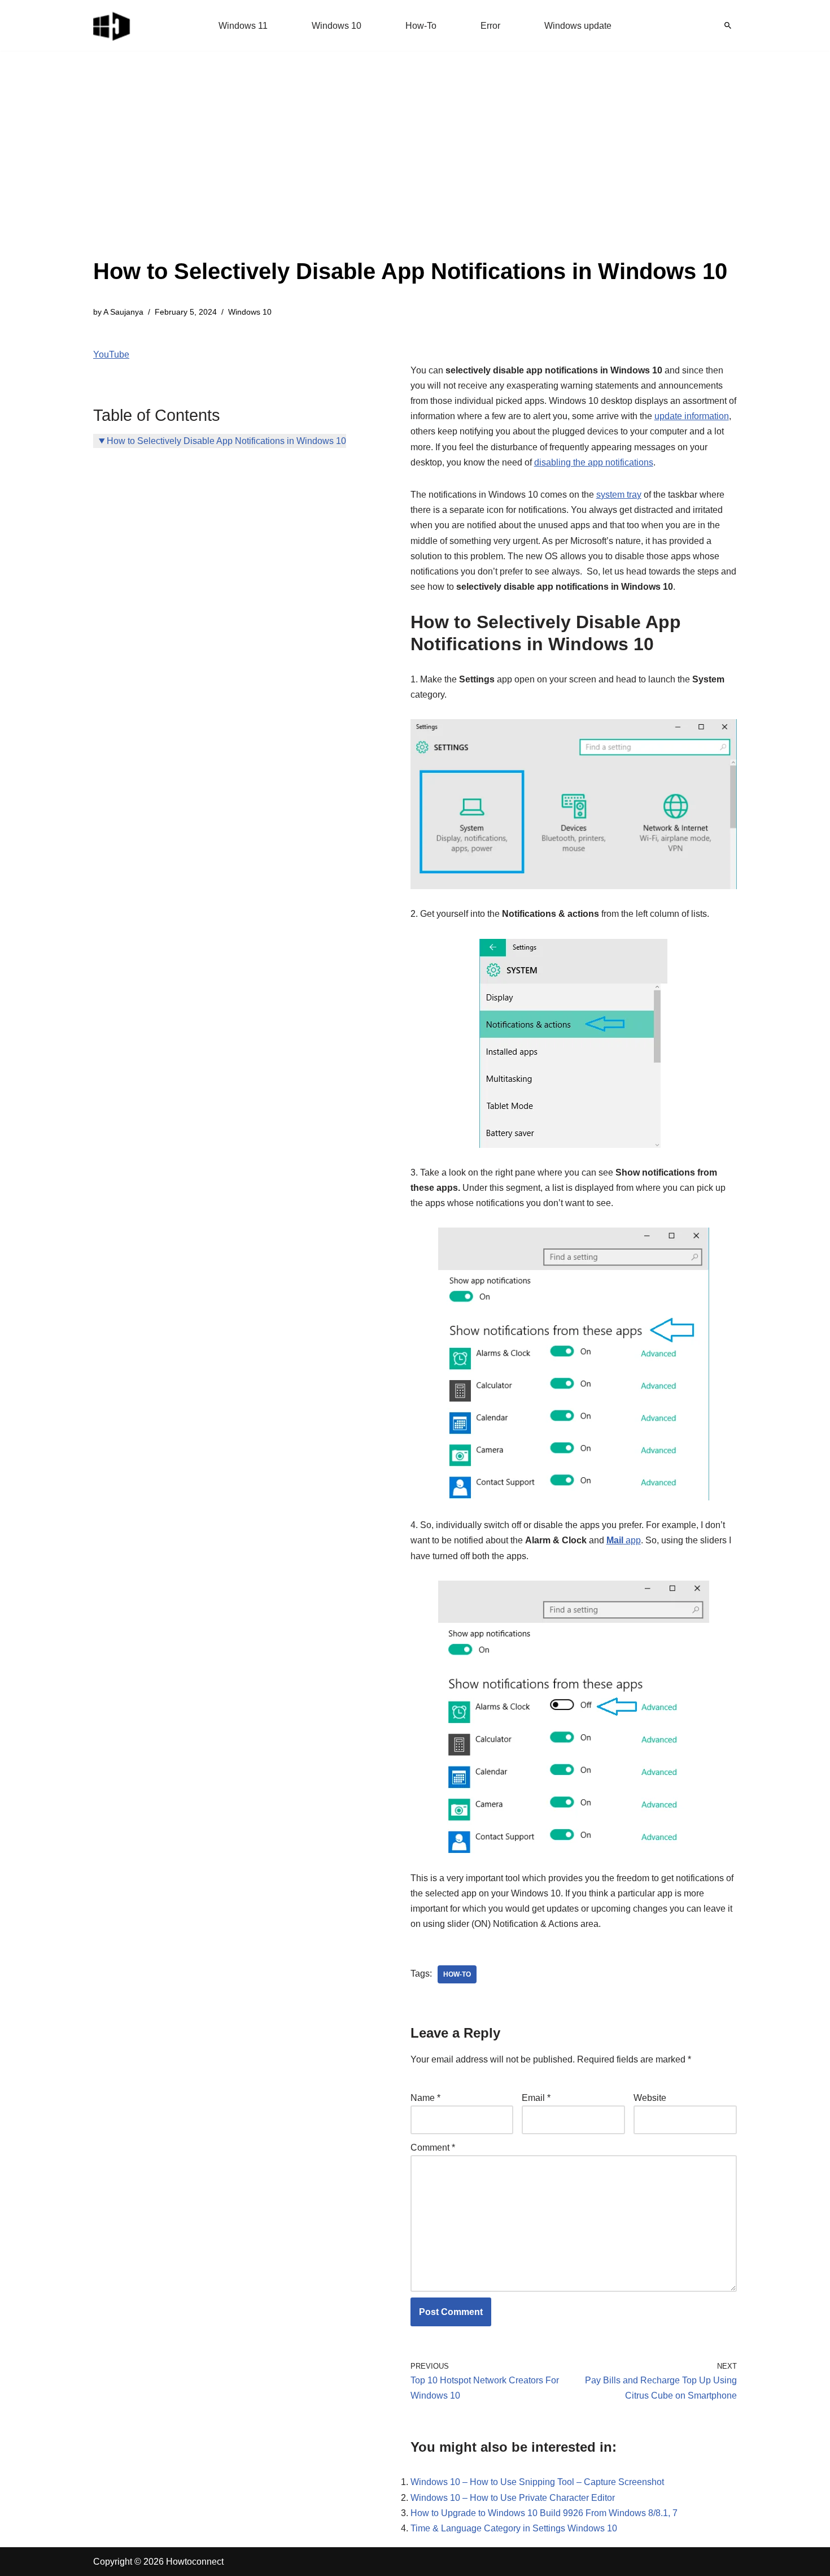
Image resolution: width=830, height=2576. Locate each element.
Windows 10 (337, 26)
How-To (421, 26)
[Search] (728, 25)
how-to (457, 1974)
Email (536, 2098)
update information (692, 416)
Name (425, 2098)
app (624, 1540)
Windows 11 (243, 26)
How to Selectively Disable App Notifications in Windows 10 (226, 441)
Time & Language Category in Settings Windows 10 (514, 2528)
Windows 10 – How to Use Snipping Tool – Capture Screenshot (537, 2482)
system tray (619, 495)
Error (490, 26)
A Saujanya (123, 312)
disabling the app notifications (594, 462)
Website (650, 2098)
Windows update (578, 26)
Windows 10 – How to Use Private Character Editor (513, 2498)
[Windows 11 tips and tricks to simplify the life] (112, 25)
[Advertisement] (410, 169)
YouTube (111, 354)
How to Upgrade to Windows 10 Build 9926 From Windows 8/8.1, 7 (544, 2513)
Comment (433, 2148)
